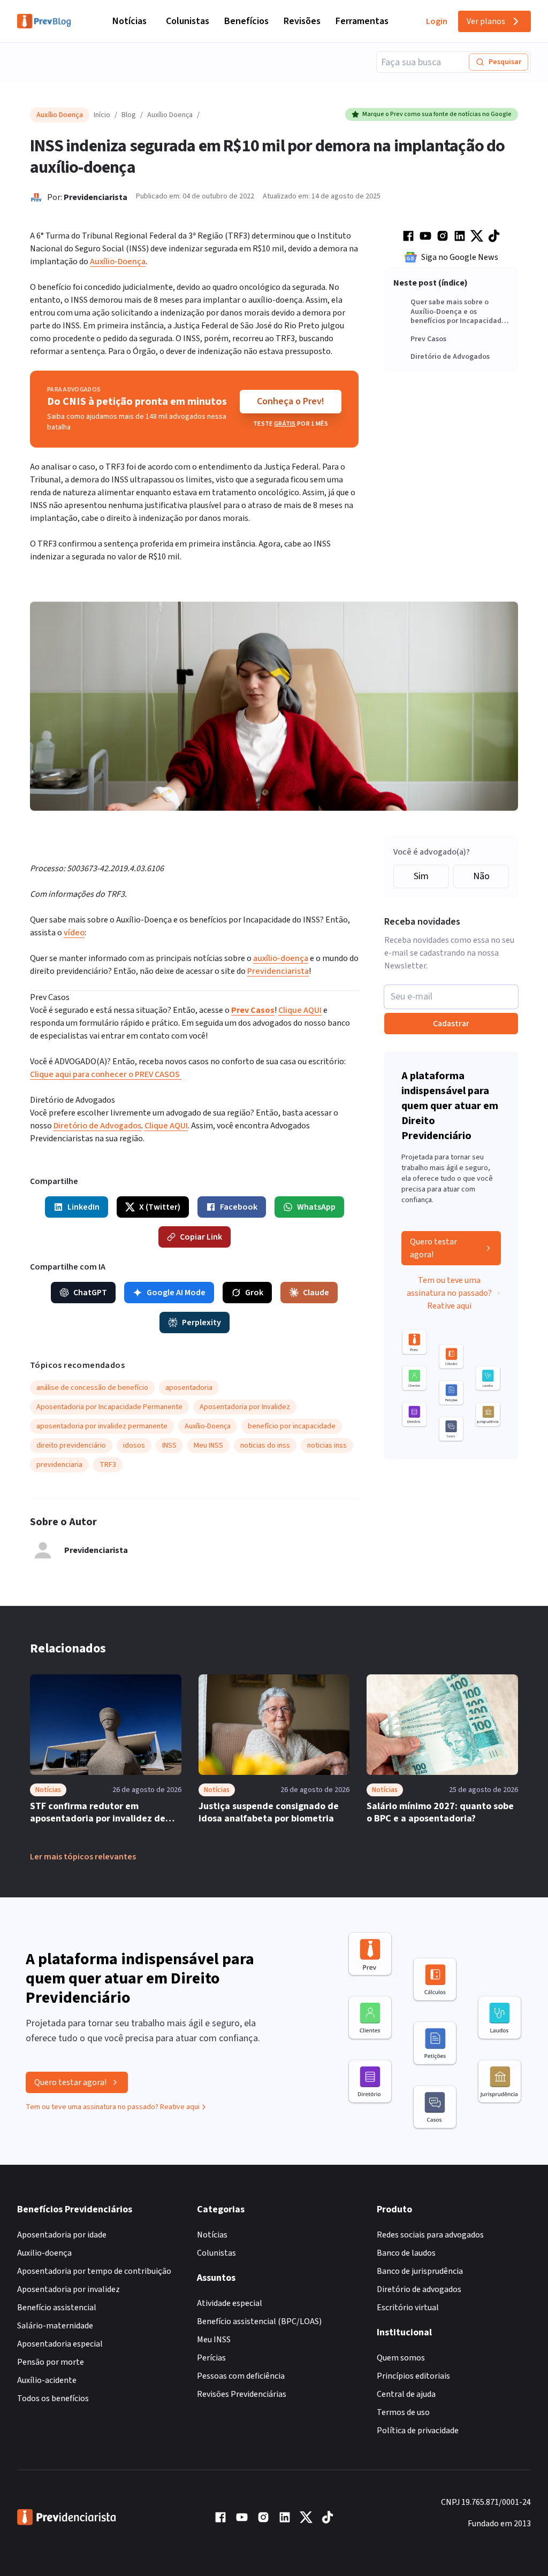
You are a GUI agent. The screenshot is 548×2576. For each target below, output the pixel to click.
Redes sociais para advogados (430, 2235)
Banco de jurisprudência (420, 2271)
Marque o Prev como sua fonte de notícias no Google (437, 114)
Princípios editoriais (413, 2376)
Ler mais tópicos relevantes (83, 1857)
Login (437, 21)
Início (102, 115)
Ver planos (486, 21)
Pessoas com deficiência (241, 2376)
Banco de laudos (406, 2253)
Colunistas (188, 21)
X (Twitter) (160, 1207)
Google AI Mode (176, 1293)
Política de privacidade (418, 2431)
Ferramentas (362, 21)
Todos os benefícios (53, 2398)
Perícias (211, 2358)
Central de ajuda (406, 2394)
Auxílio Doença (170, 115)
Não (481, 876)
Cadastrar (451, 1024)
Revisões (302, 21)
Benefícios (246, 21)
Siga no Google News (460, 257)
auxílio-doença (281, 958)
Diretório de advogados (419, 2289)
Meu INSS (214, 2340)
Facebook (239, 1207)
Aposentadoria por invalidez (68, 2289)
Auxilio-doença (44, 2253)
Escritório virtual (408, 2308)
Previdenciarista (96, 197)
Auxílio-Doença (118, 262)
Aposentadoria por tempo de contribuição (94, 2271)
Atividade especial (230, 2303)
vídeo (74, 933)
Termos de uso (403, 2412)
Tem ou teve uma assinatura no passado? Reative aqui (449, 1293)
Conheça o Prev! (291, 401)
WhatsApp (316, 1207)
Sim (421, 876)
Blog (129, 115)
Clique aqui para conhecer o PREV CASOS (106, 1074)
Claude (316, 1293)
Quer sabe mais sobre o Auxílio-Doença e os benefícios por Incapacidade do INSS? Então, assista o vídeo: (458, 312)
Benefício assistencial (57, 2308)
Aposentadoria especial (60, 2344)
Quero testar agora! (433, 1248)
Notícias (130, 21)
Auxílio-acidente (47, 2380)
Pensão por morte (51, 2362)
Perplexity (201, 1322)
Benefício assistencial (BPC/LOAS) (259, 2321)
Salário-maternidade (55, 2326)
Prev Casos (428, 340)
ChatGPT (90, 1293)
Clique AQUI (300, 1010)
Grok (254, 1293)
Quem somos (401, 2358)
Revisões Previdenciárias (242, 2394)
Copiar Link (201, 1237)
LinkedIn (83, 1207)
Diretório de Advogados (450, 357)
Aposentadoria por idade (62, 2235)
